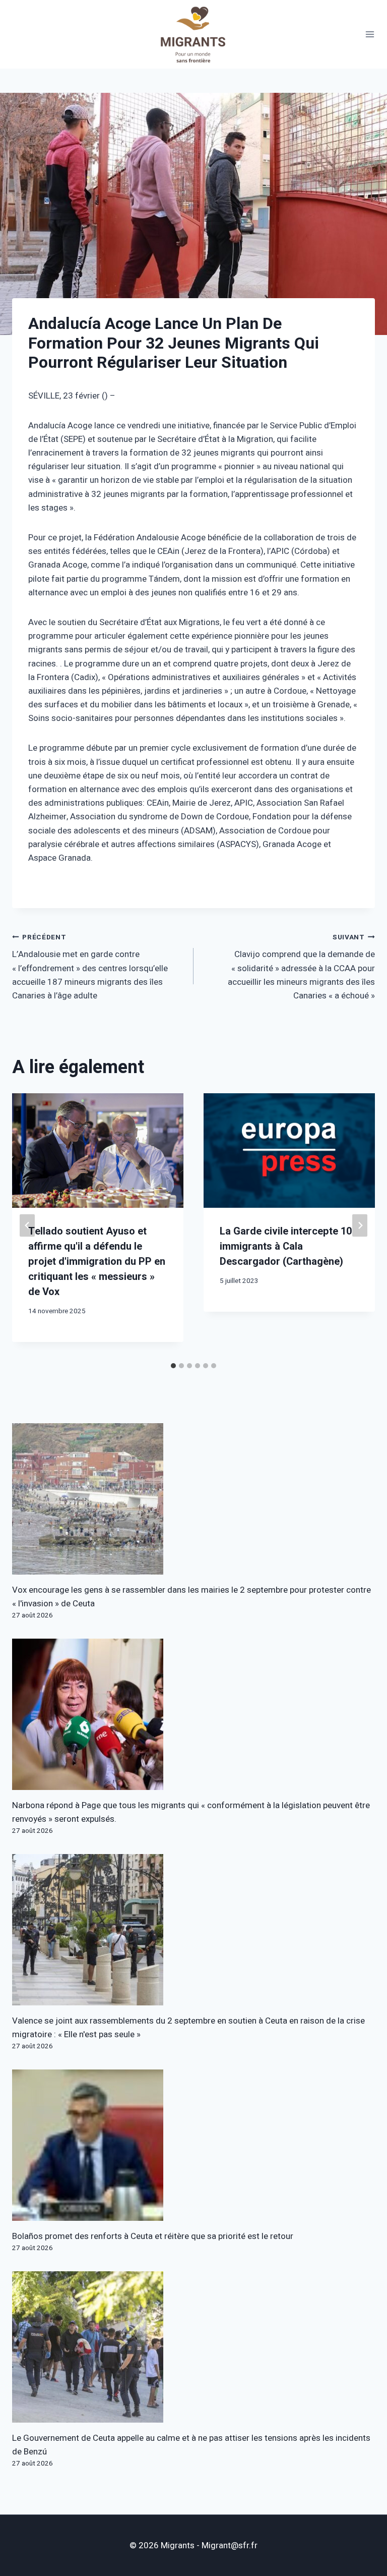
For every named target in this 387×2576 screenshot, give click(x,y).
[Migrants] (193, 34)
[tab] (173, 1366)
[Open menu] (370, 35)
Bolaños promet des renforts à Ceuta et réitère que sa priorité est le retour (153, 2236)
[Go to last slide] (27, 1225)
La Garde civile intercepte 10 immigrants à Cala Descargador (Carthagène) (286, 1246)
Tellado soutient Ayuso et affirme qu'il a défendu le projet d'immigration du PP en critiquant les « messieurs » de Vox (97, 1262)
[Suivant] (360, 1225)
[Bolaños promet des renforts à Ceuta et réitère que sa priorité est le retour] (193, 2145)
